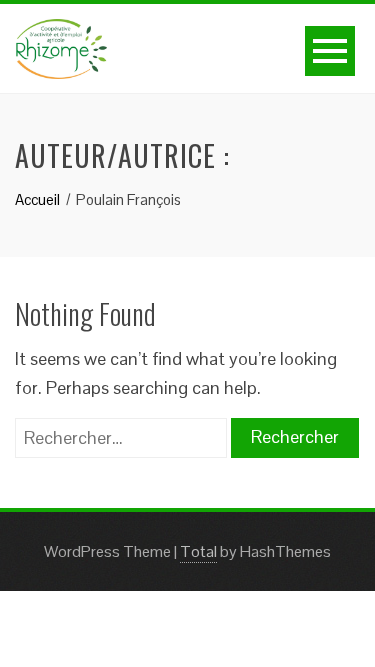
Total (198, 551)
